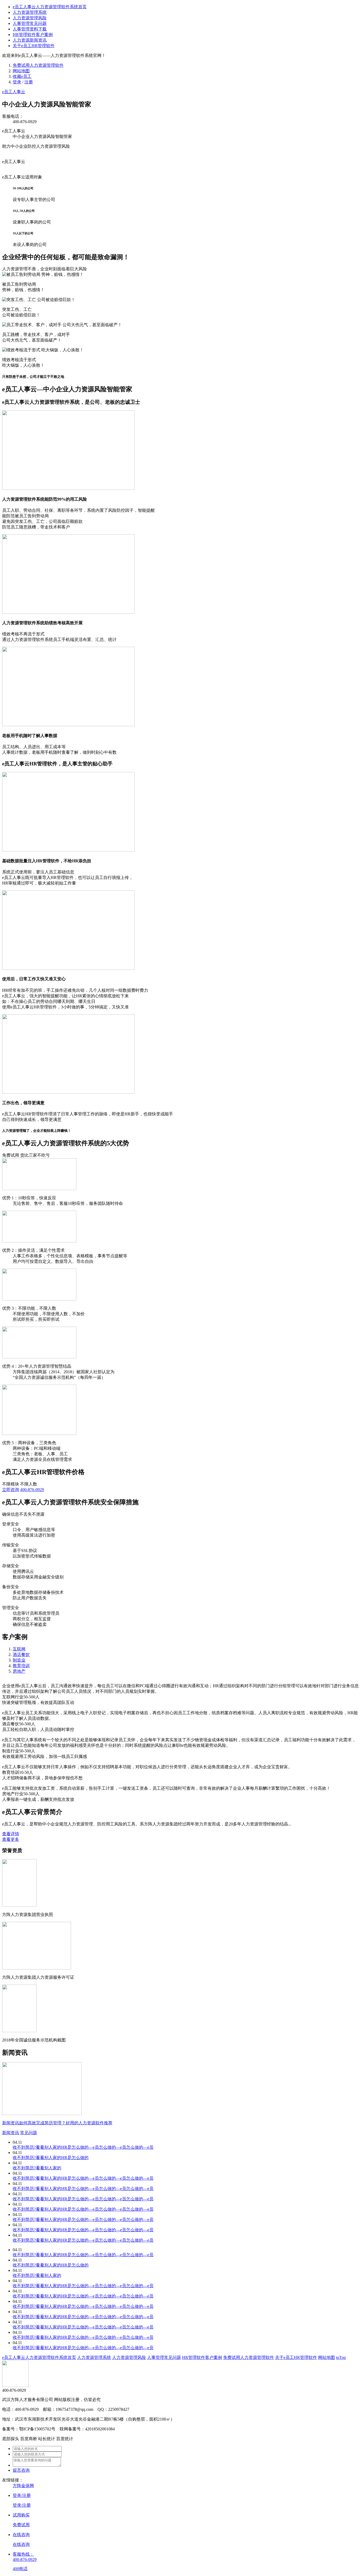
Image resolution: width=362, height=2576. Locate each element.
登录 (17, 82)
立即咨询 (11, 1490)
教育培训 (21, 1666)
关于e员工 (34, 46)
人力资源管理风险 (30, 18)
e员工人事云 (14, 92)
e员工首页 (50, 7)
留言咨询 (21, 2470)
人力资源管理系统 (30, 12)
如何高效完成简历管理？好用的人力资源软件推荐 (66, 2123)
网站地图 (21, 71)
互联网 (19, 1649)
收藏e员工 (22, 76)
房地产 (19, 1671)
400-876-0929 (32, 1490)
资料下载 (30, 29)
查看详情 (11, 1834)
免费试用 (38, 65)
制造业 (19, 1660)
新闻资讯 (30, 40)
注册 (29, 82)
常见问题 (30, 23)
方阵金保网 (23, 2486)
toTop (341, 2357)
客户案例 (33, 35)
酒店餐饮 (21, 1655)
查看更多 (11, 1839)
